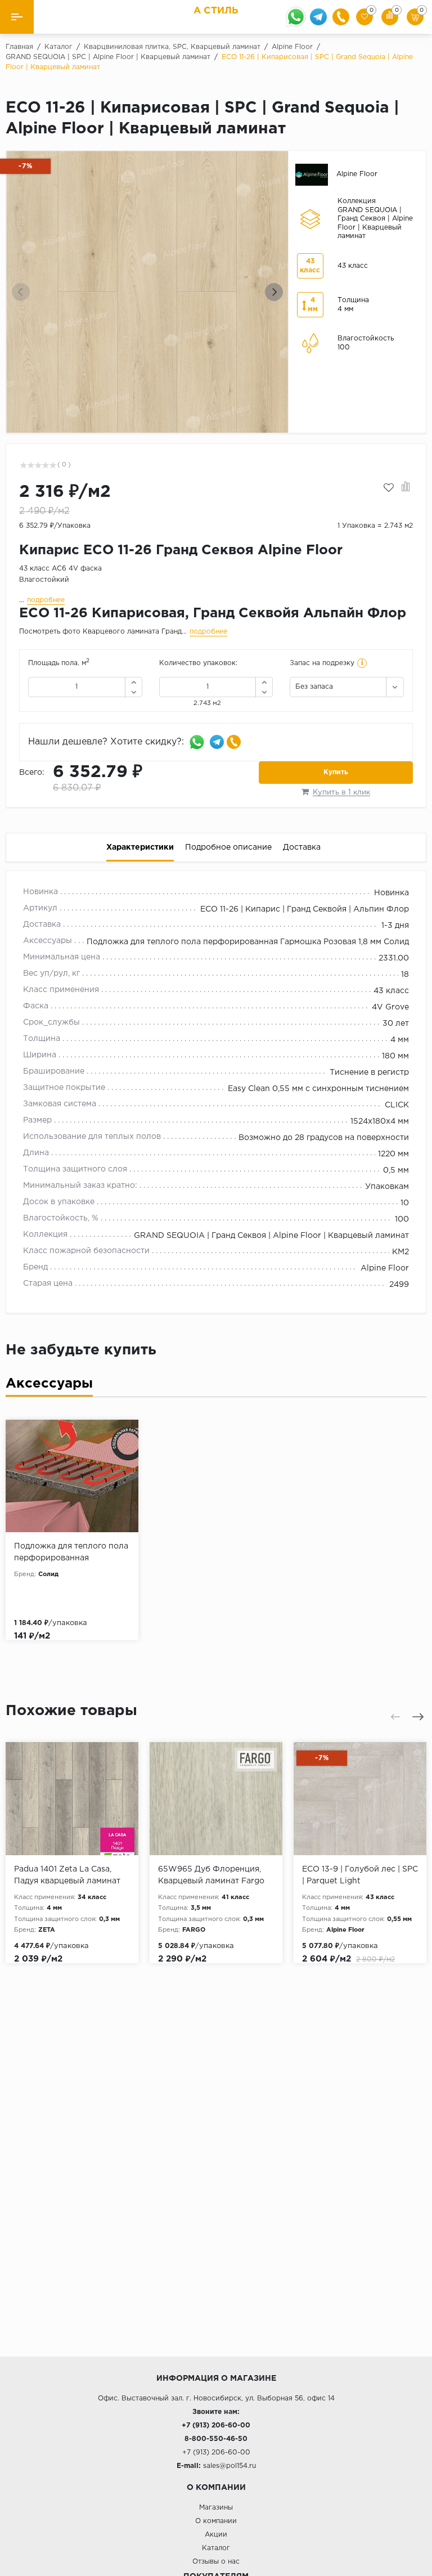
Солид (48, 1574)
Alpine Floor (385, 1268)
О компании (216, 2521)
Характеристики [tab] (140, 847)
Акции (216, 2535)
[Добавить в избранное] (389, 488)
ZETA (47, 1930)
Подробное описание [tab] (228, 847)
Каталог (216, 2548)
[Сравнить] (406, 488)
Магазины (216, 2508)
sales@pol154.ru (229, 2466)
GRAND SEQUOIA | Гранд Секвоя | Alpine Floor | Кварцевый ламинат (271, 1236)
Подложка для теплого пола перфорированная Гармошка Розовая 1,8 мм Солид (248, 942)
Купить (336, 772)
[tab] (49, 1386)
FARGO (194, 1930)
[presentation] (21, 292)
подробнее (46, 600)
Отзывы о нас (216, 2562)
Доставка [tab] (302, 847)
